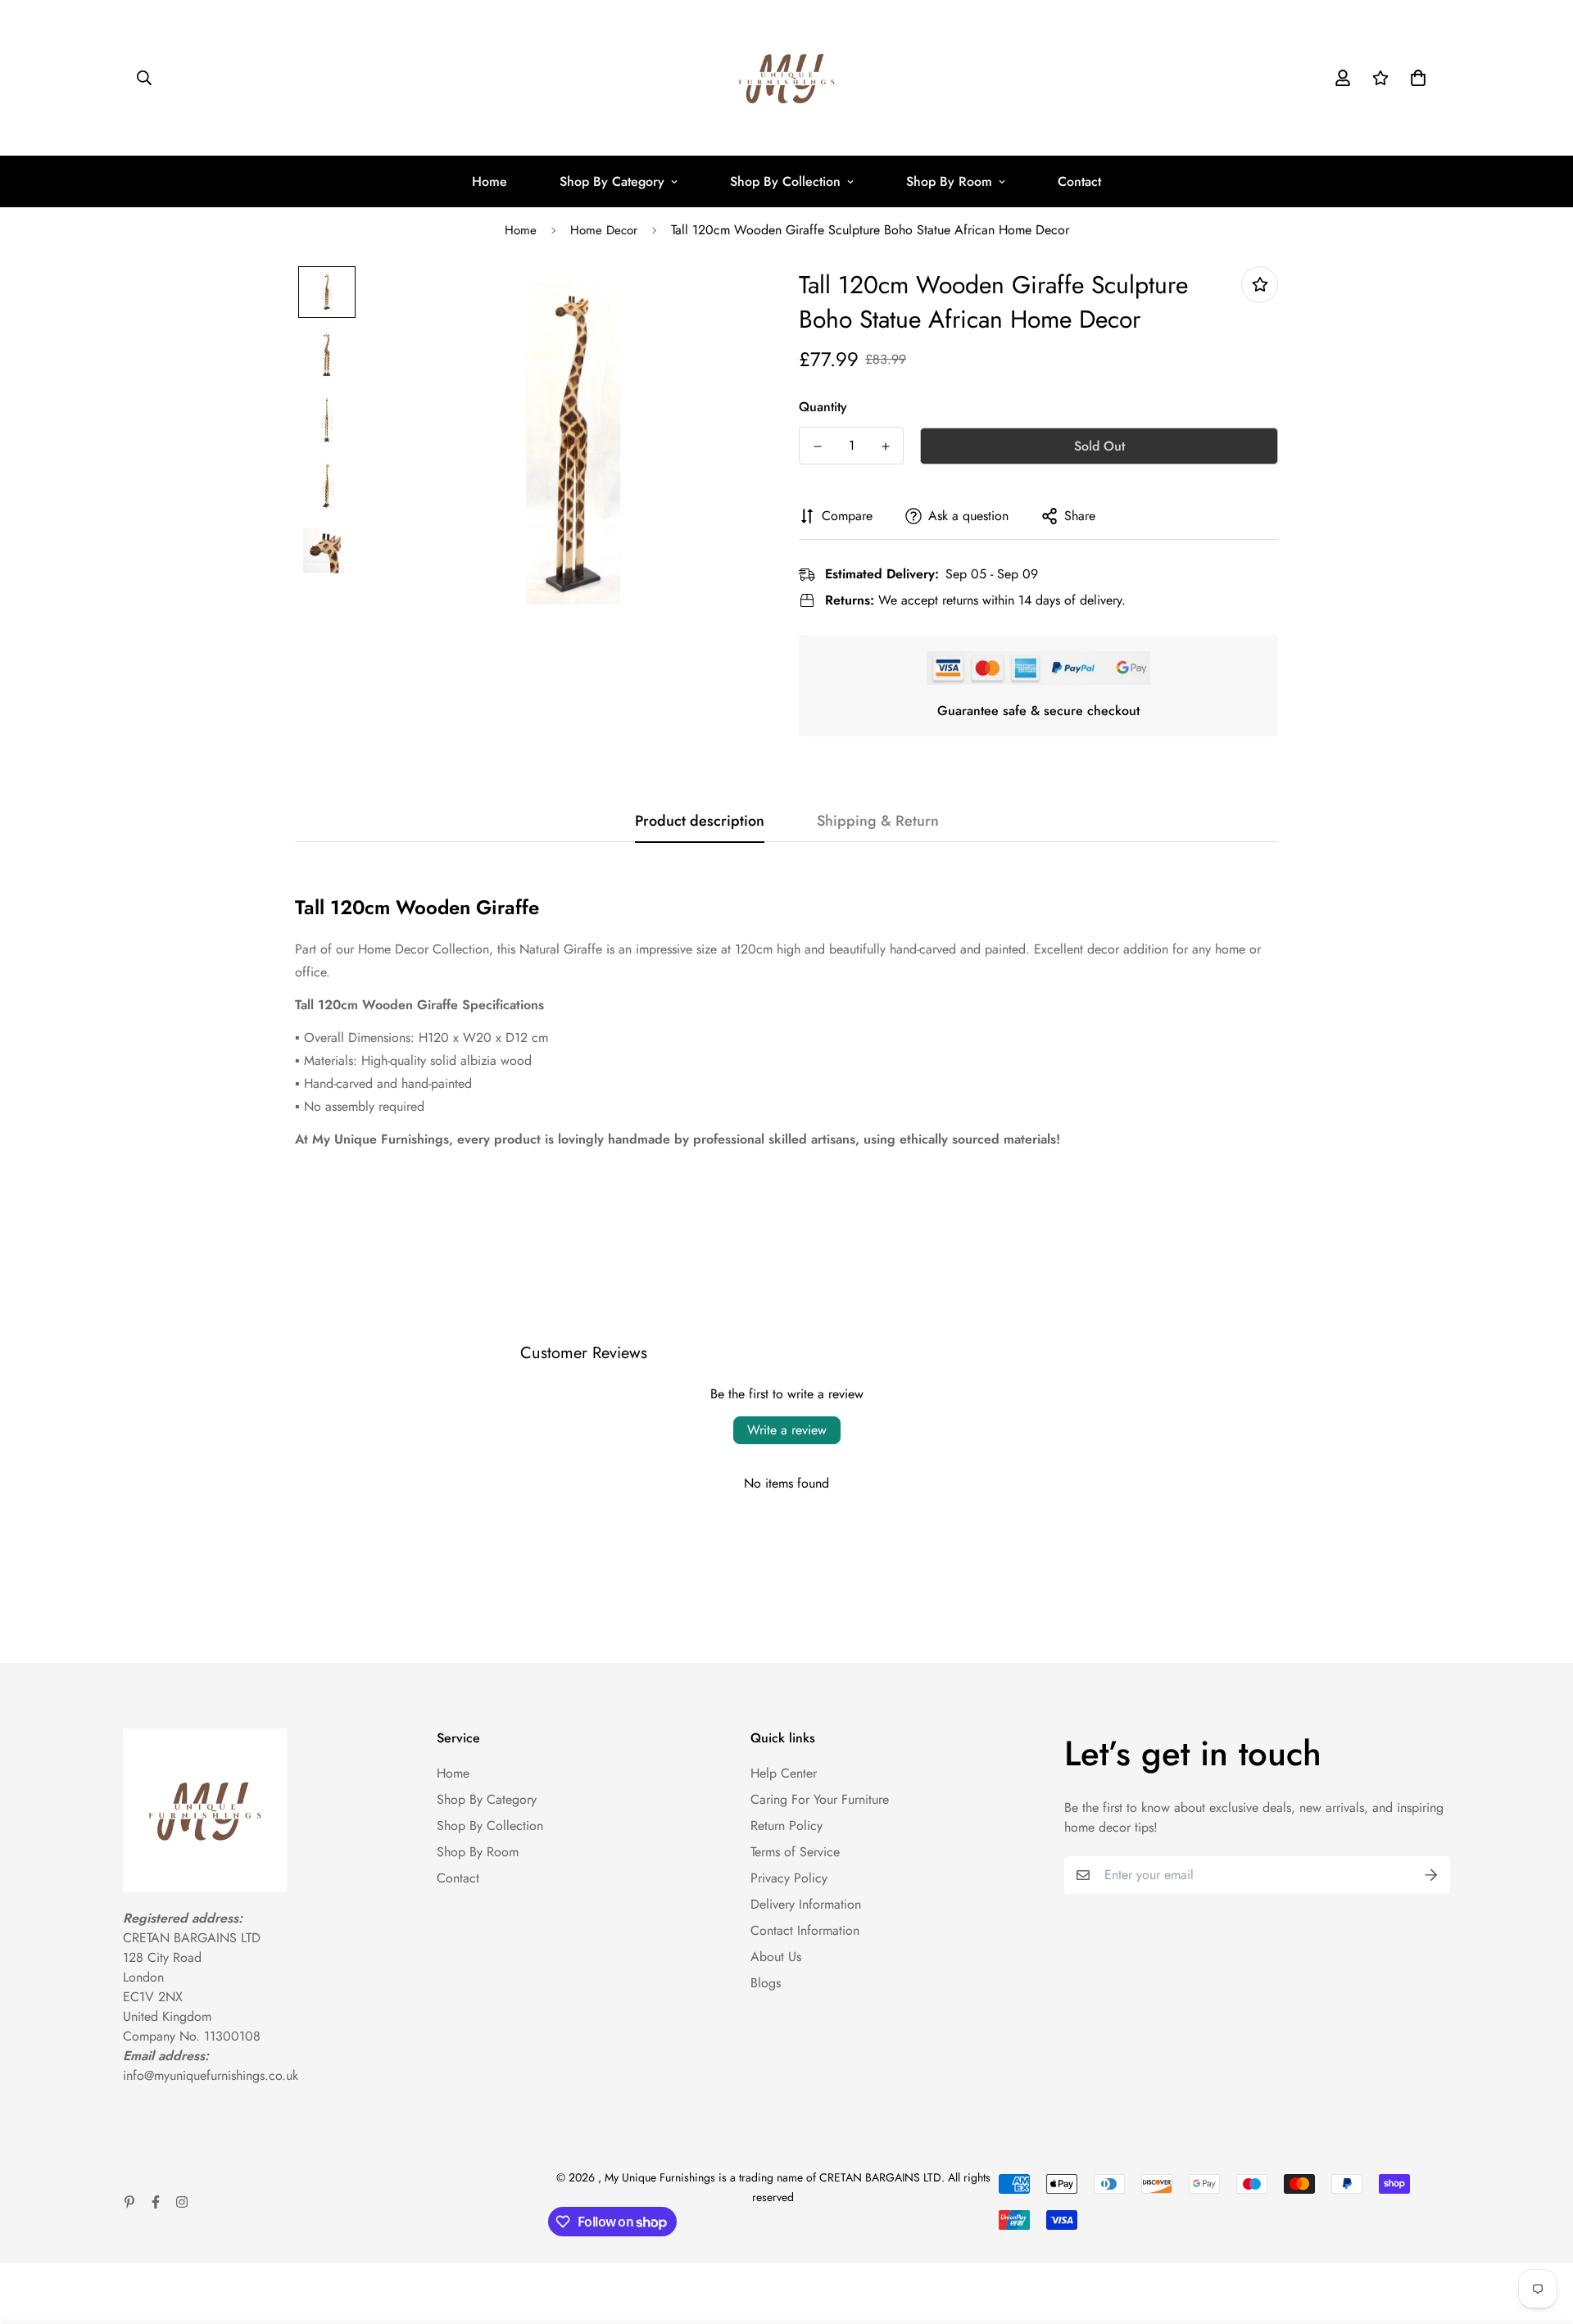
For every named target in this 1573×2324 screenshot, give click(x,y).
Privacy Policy (789, 1878)
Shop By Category (612, 181)
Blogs (766, 1983)
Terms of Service (795, 1852)
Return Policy (786, 1826)
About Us (776, 1957)
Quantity (823, 407)
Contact (1079, 181)
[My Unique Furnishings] (786, 78)
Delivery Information (806, 1904)
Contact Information (805, 1930)
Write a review (787, 1430)
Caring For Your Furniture (820, 1799)
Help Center (784, 1773)
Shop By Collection (785, 181)
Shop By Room (949, 181)
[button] (1415, 78)
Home (490, 181)
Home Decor (604, 230)
